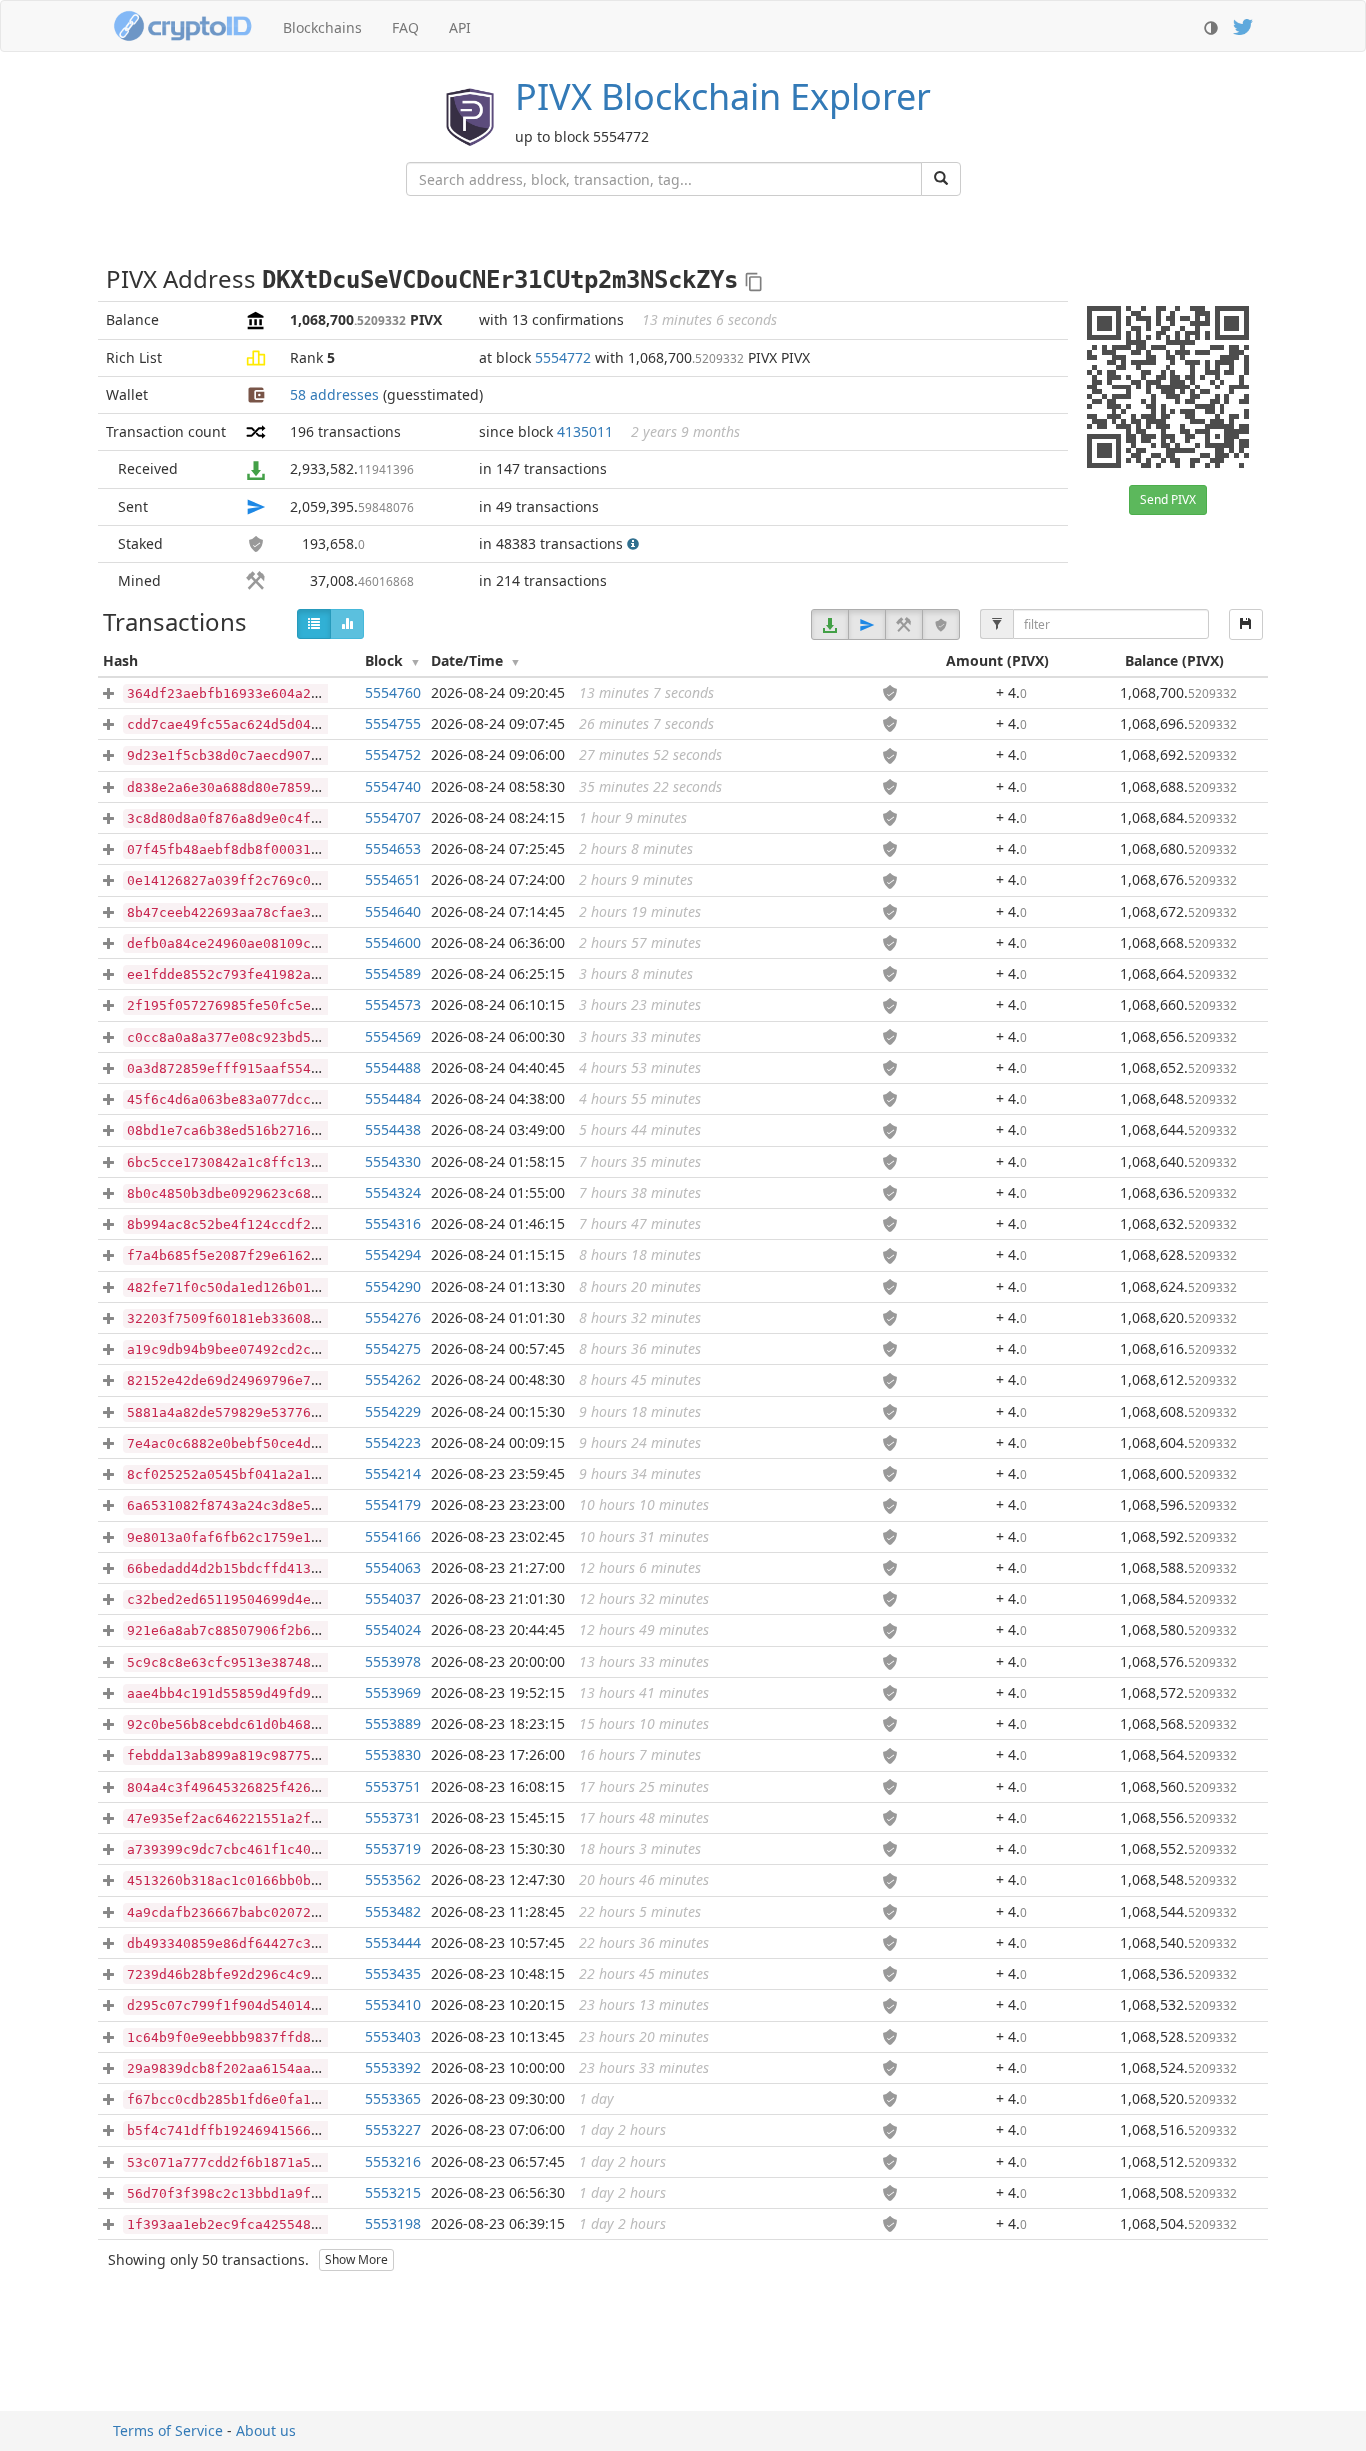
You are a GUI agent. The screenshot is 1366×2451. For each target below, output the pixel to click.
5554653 (393, 848)
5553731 (393, 1817)
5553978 (393, 1661)
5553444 (393, 1942)
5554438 (393, 1129)
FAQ (405, 27)
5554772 (563, 357)
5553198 (393, 2223)
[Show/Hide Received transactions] (830, 624)
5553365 (393, 2098)
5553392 (393, 2067)
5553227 (393, 2129)
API (460, 27)
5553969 (393, 1692)
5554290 (393, 1286)
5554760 (393, 692)
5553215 (393, 2192)
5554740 (393, 786)
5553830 (393, 1754)
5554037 (393, 1598)
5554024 (393, 1629)
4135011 (585, 431)
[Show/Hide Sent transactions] (867, 624)
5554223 (393, 1442)
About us (266, 2430)
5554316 (393, 1223)
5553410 (393, 2004)
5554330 (393, 1161)
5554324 (393, 1192)
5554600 (393, 942)
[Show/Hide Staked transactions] (941, 624)
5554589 (393, 973)
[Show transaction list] (314, 624)
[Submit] (941, 179)
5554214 (393, 1473)
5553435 (393, 1973)
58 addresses (334, 394)
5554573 (393, 1004)
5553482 (393, 1911)
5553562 (393, 1879)
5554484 (393, 1098)
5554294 (393, 1254)
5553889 (393, 1723)
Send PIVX (1168, 499)
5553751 (393, 1786)
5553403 (393, 2036)
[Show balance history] (347, 624)
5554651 (393, 879)
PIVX (723, 96)
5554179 (393, 1504)
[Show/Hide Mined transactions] (904, 624)
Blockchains (322, 27)
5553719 (393, 1848)
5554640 (393, 911)
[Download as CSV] (1246, 624)
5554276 (393, 1317)
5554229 (393, 1411)
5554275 (393, 1348)
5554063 (393, 1567)
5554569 (393, 1036)
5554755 (393, 723)
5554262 (393, 1379)
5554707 (393, 817)
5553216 (393, 2161)
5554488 (393, 1067)
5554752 (393, 754)
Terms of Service (168, 2430)
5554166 (393, 1536)
